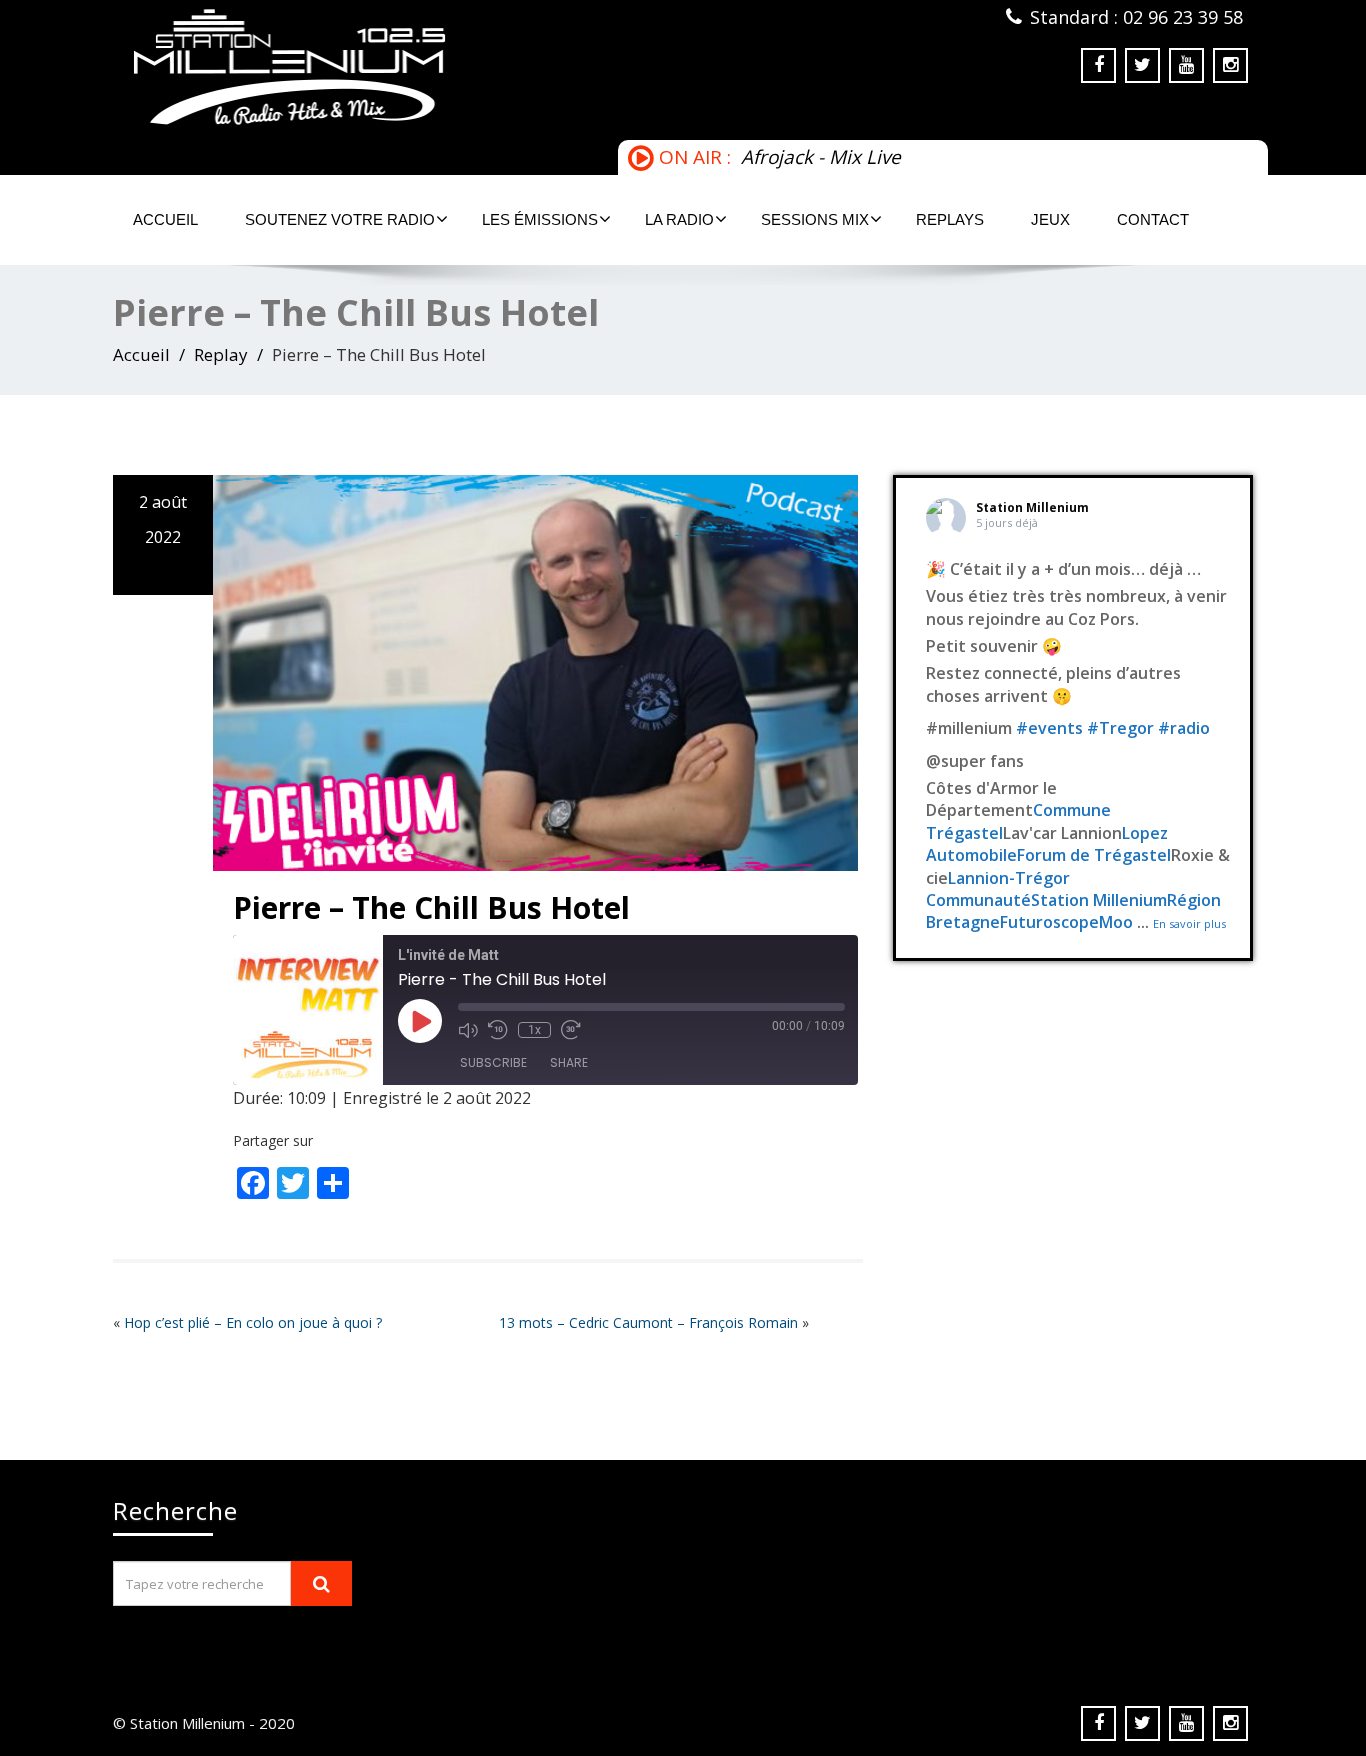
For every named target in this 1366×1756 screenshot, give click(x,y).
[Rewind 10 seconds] (498, 1030)
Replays (950, 219)
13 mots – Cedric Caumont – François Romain (648, 1322)
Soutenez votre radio (340, 219)
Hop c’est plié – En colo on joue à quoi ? (253, 1322)
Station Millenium (1032, 507)
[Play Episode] (420, 1021)
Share (569, 1062)
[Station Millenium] (390, 67)
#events (1049, 728)
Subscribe (493, 1062)
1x (534, 1030)
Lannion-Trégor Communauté (998, 889)
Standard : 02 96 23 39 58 (1136, 17)
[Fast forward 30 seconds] (571, 1030)
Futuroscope (1049, 922)
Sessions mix (815, 219)
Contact (1153, 219)
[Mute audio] (468, 1030)
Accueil (165, 219)
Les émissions (540, 219)
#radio (1184, 728)
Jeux (1050, 219)
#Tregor (1120, 728)
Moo (1116, 922)
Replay (221, 354)
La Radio (679, 219)
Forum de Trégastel (1094, 855)
